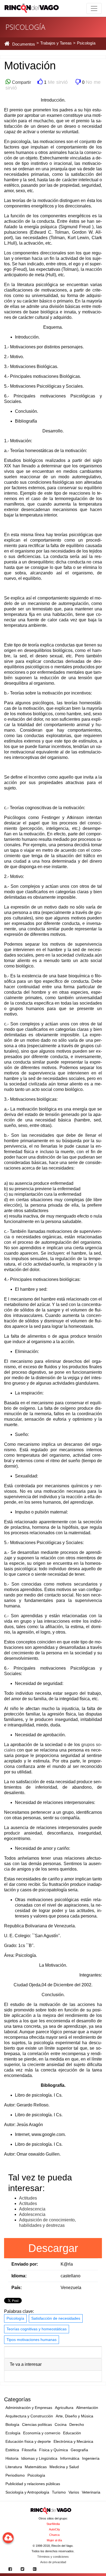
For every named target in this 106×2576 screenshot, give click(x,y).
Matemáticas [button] (36, 2467)
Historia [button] (12, 2458)
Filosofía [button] (29, 2450)
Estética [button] (12, 2450)
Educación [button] (72, 2433)
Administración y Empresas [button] (29, 2408)
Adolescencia (32, 2209)
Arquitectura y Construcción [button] (29, 2416)
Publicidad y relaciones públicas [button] (33, 2484)
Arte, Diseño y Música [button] (74, 2416)
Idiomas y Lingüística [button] (39, 2458)
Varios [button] (74, 2492)
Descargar (53, 2248)
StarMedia (53, 2524)
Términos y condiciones (53, 2557)
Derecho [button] (77, 2424)
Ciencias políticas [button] (37, 2424)
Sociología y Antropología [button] (27, 2492)
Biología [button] (12, 2424)
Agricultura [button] (64, 2408)
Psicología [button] (36, 2475)
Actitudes (28, 2198)
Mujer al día (54, 2540)
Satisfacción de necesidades (56, 2318)
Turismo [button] (59, 2492)
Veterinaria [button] (91, 2492)
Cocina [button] (61, 2424)
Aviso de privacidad (53, 2562)
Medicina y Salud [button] (64, 2467)
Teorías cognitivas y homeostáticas (37, 2329)
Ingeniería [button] (91, 2458)
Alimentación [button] (87, 2408)
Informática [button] (70, 2458)
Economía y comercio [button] (42, 2433)
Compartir (21, 82)
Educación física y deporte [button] (28, 2441)
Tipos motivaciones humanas (32, 2340)
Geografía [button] (79, 2450)
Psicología (15, 2318)
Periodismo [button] (15, 2475)
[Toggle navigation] (94, 8)
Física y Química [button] (54, 2450)
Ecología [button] (13, 2433)
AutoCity (54, 2529)
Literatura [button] (14, 2467)
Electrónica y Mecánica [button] (73, 2441)
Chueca (54, 2535)
